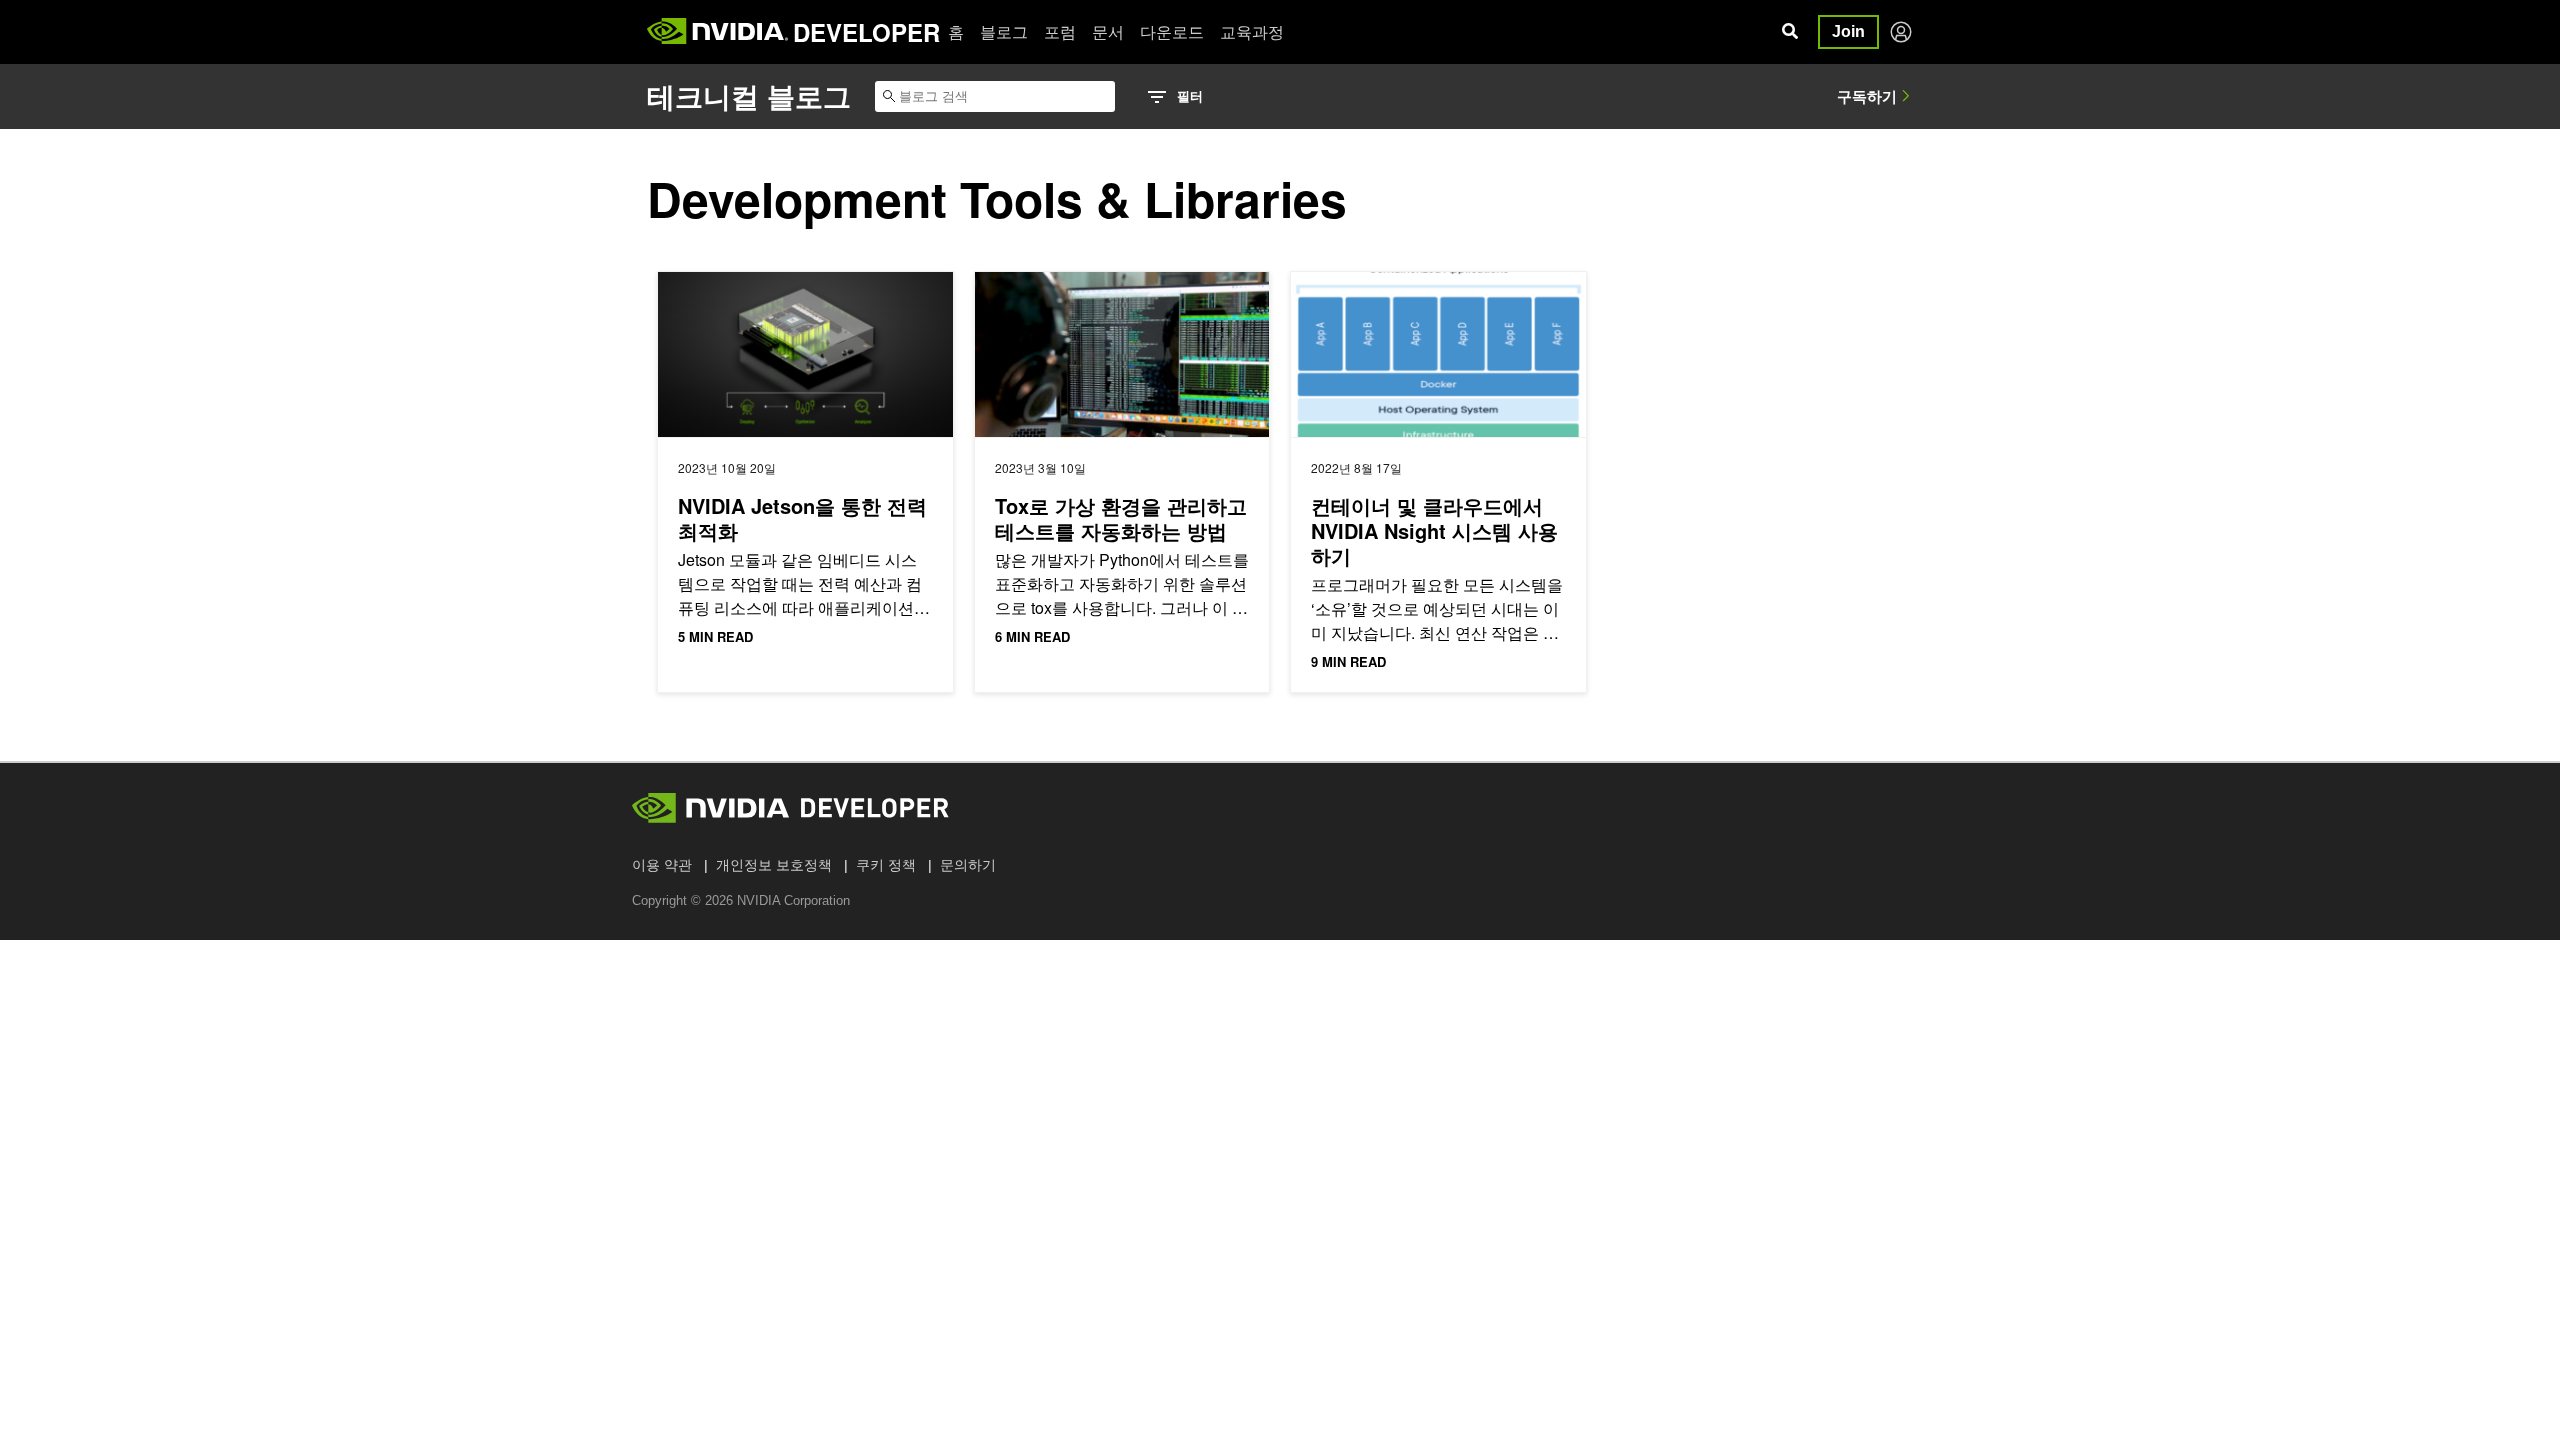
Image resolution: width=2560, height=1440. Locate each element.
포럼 (1060, 31)
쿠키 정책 (886, 865)
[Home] (717, 32)
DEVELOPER (866, 32)
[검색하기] (1790, 32)
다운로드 (1172, 31)
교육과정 (1252, 31)
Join (1848, 31)
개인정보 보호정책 (774, 865)
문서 (1108, 31)
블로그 (1004, 31)
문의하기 (968, 865)
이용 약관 (662, 865)
